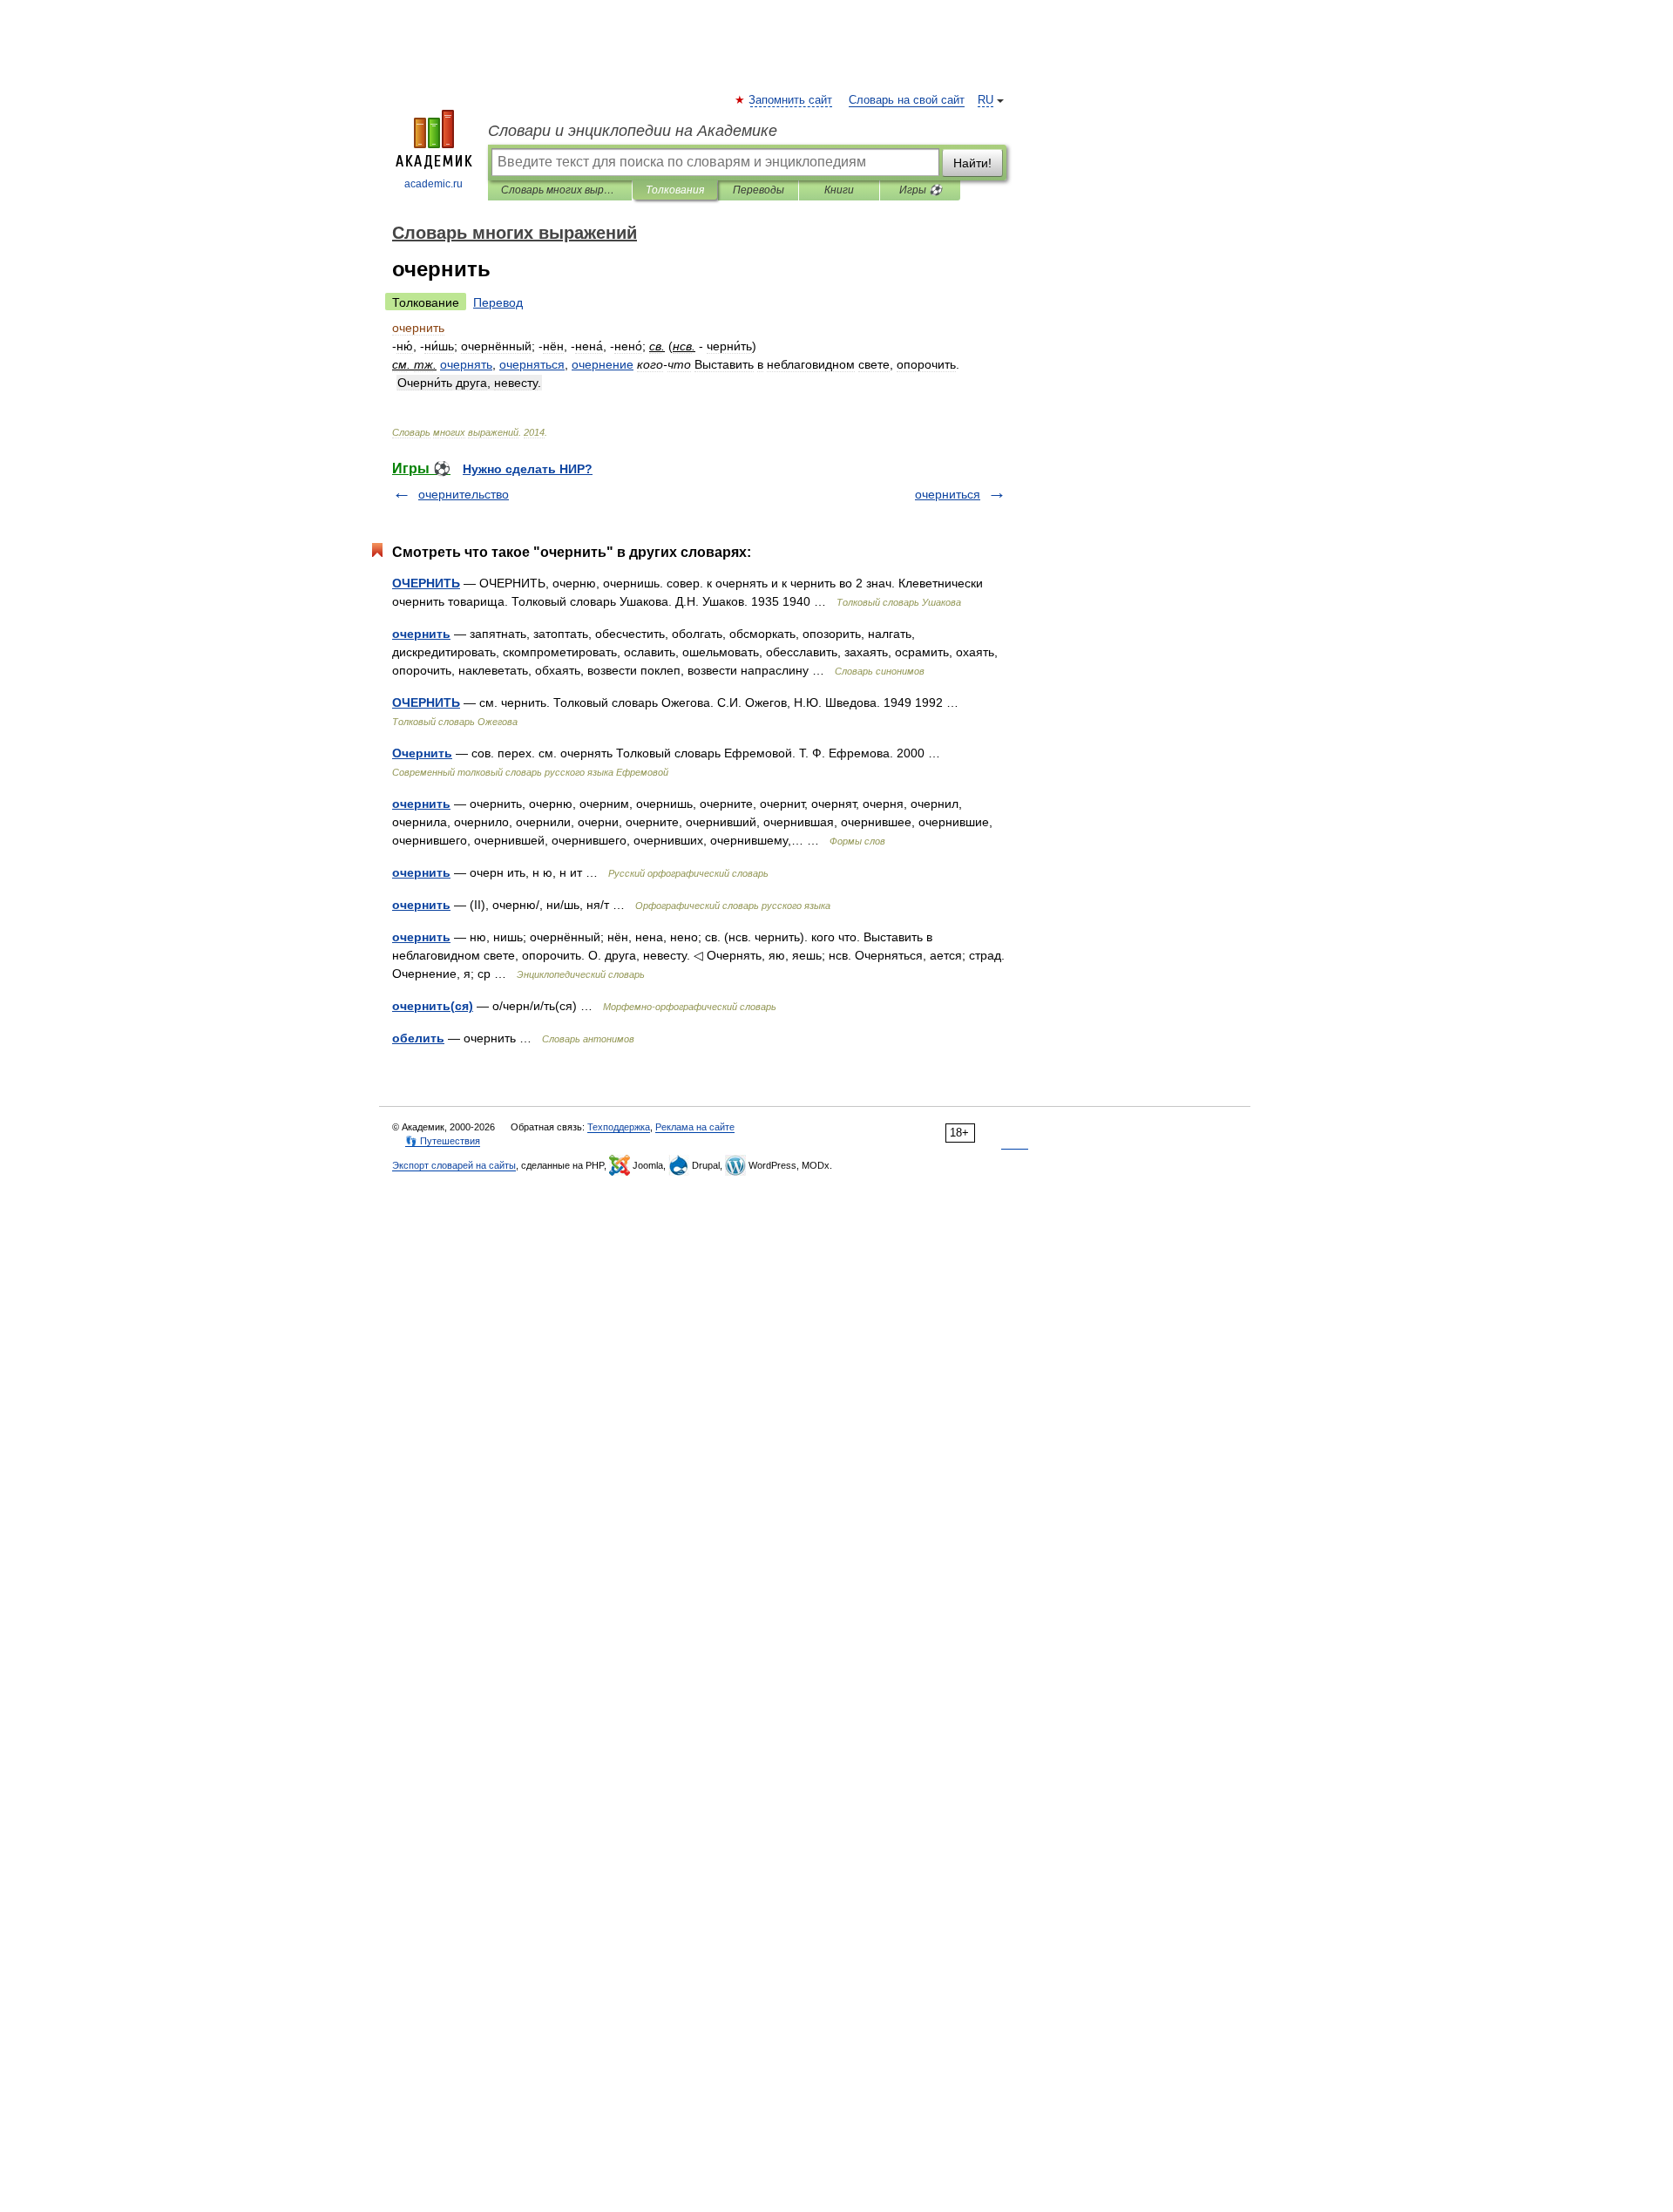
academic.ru (433, 184)
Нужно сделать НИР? (528, 469)
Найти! (972, 163)
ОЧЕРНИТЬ (426, 583)
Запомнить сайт (791, 100)
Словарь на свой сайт (907, 100)
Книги (839, 190)
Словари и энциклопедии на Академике (633, 131)
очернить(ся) (433, 1006)
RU (986, 100)
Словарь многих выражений (560, 190)
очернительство (464, 494)
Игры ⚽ (921, 190)
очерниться (948, 494)
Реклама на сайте (695, 1127)
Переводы (759, 190)
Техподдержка (619, 1127)
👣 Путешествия (443, 1141)
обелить (418, 1038)
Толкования (675, 190)
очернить (421, 634)
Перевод (498, 302)
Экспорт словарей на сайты (454, 1165)
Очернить (422, 753)
